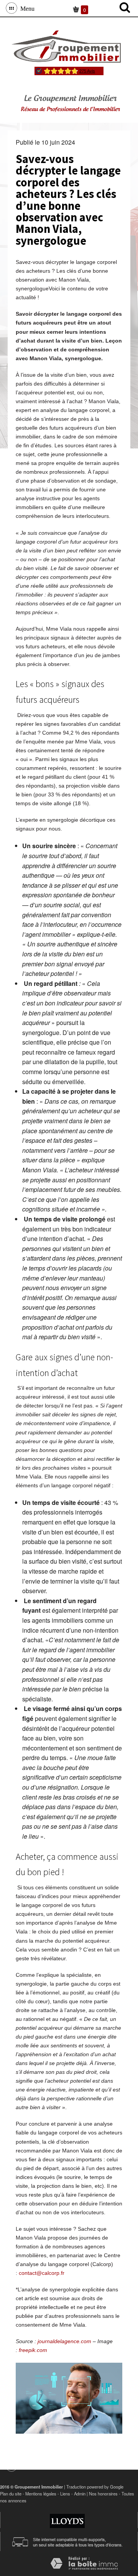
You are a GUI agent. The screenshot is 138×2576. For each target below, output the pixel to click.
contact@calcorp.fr (42, 2273)
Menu (26, 8)
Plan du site (11, 2494)
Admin (80, 2494)
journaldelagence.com (64, 2341)
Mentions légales (41, 2494)
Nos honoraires (103, 2494)
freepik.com (33, 2350)
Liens (65, 2494)
